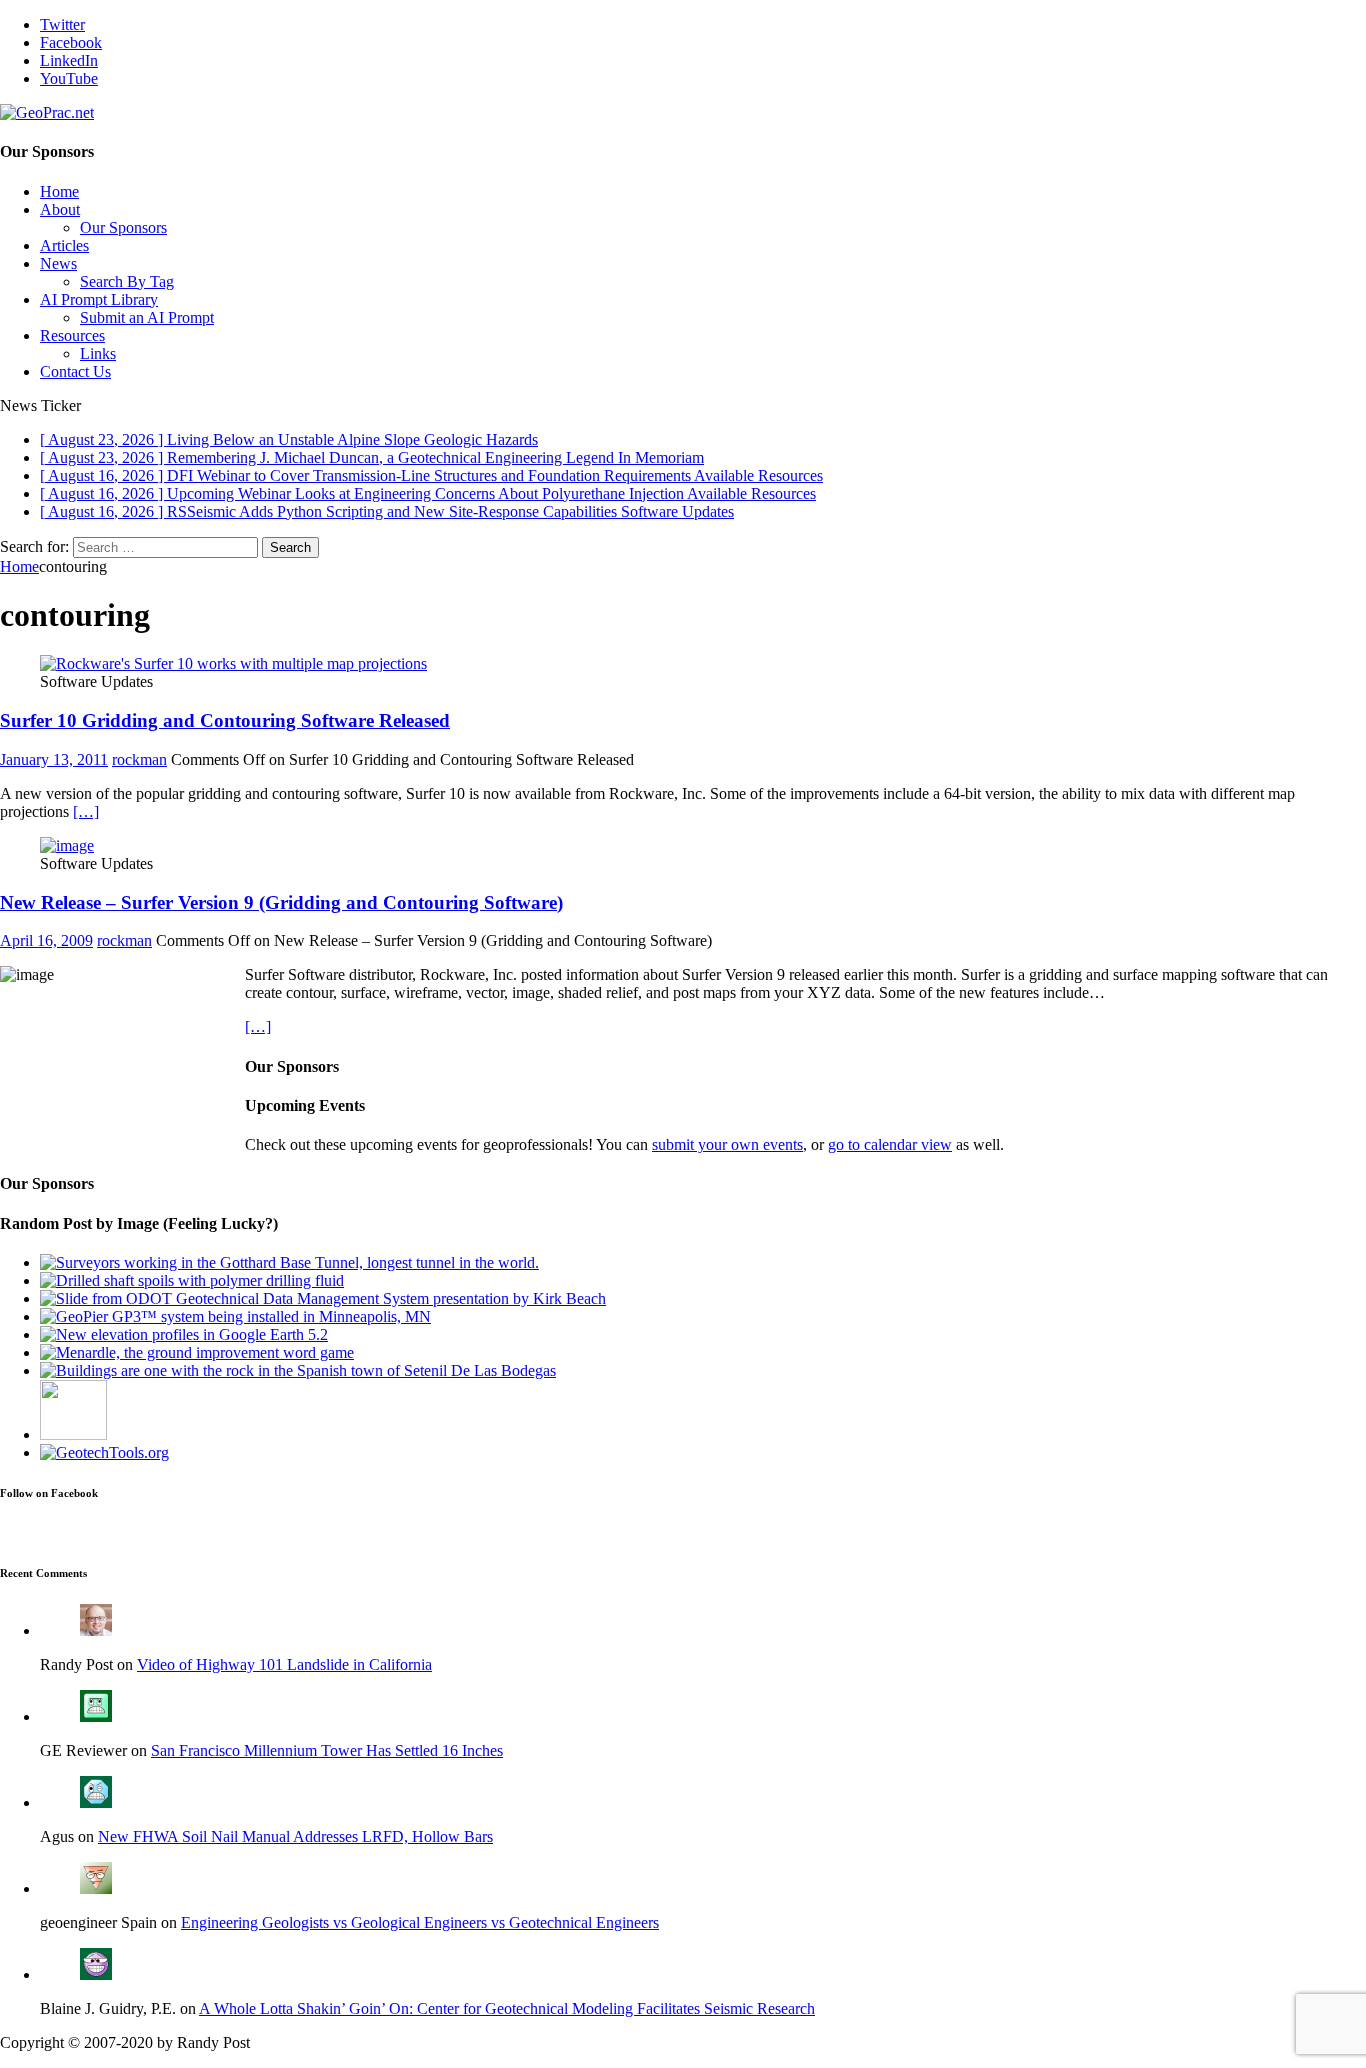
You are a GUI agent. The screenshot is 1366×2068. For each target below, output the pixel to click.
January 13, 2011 (54, 759)
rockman (139, 759)
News (58, 263)
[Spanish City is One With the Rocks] (298, 1370)
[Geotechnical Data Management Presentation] (323, 1298)
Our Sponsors (123, 227)
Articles (64, 245)
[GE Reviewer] (96, 1716)
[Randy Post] (96, 1630)
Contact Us (75, 371)
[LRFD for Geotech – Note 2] (73, 1434)
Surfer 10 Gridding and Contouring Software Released (225, 720)
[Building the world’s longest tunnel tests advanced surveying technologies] (289, 1262)
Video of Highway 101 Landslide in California (284, 1664)
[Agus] (96, 1802)
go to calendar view (890, 1144)
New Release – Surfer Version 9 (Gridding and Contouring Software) (281, 902)
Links (98, 353)
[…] (86, 811)
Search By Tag (127, 281)
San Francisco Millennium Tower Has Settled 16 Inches (327, 1750)
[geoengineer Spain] (96, 1888)
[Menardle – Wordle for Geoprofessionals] (197, 1352)
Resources (72, 335)
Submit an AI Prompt (147, 317)
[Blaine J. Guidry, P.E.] (96, 1974)
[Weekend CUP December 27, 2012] (235, 1316)
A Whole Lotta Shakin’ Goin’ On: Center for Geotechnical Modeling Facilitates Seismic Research (507, 2008)
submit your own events (727, 1144)
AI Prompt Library (99, 299)
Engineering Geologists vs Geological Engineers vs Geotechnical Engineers (420, 1922)
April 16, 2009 (46, 940)
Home (59, 191)
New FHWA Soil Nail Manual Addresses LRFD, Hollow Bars (295, 1836)
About (60, 209)
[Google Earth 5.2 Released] (184, 1334)
